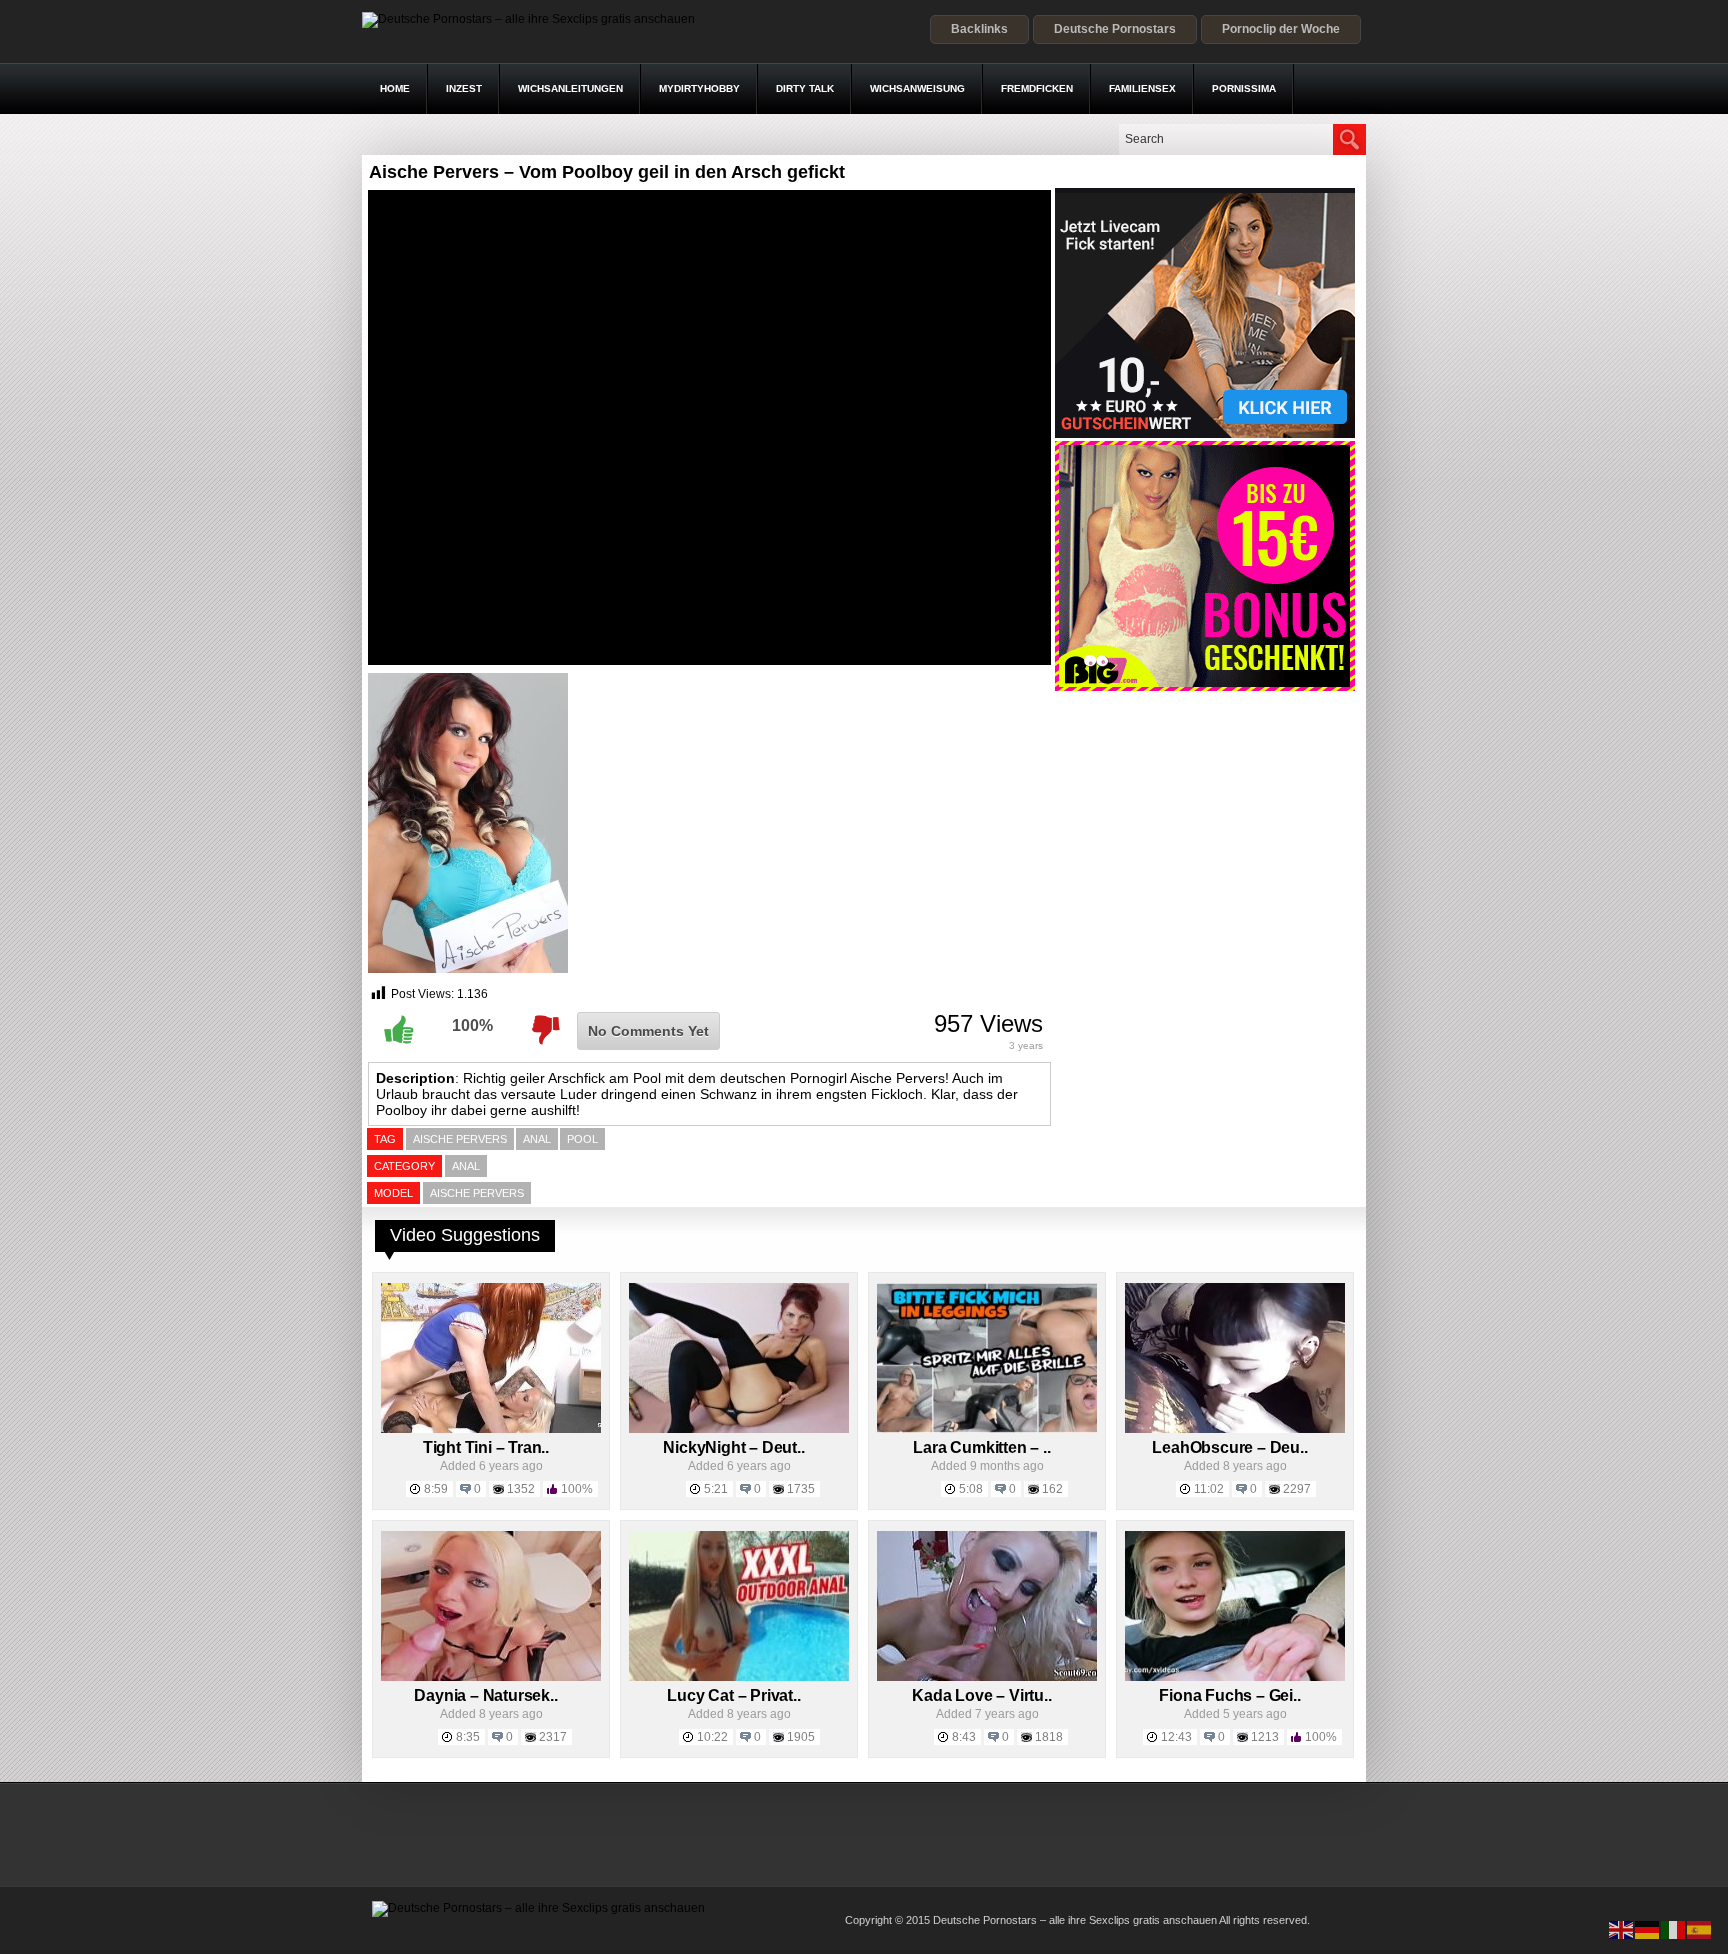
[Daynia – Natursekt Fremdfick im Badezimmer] (491, 1677)
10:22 (712, 1737)
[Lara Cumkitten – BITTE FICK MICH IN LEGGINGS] (987, 1429)
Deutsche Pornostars (1115, 29)
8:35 (468, 1737)
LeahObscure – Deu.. (1229, 1447)
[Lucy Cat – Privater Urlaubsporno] (739, 1677)
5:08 (971, 1489)
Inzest (464, 88)
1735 (801, 1489)
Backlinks (979, 29)
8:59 (436, 1489)
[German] (1648, 1929)
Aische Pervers (477, 1193)
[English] (1622, 1929)
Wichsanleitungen (570, 88)
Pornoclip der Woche (1281, 29)
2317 (553, 1737)
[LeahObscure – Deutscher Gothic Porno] (1235, 1429)
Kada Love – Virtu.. (981, 1695)
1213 (1265, 1737)
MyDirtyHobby (699, 88)
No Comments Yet (648, 1031)
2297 (1297, 1489)
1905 (801, 1737)
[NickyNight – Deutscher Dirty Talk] (739, 1429)
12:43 (1176, 1737)
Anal (466, 1166)
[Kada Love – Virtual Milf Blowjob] (987, 1677)
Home (395, 88)
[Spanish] (1700, 1929)
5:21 (716, 1489)
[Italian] (1674, 1929)
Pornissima (1244, 88)
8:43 (964, 1737)
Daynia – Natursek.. (485, 1695)
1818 (1049, 1737)
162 (1052, 1489)
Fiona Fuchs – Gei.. (1229, 1695)
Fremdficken (1037, 88)
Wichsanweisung (917, 88)
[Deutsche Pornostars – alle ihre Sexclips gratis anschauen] (528, 19)
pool (582, 1139)
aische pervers (460, 1139)
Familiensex (1142, 88)
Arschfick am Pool (603, 1078)
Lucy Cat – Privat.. (733, 1695)
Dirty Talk (805, 88)
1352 (521, 1489)
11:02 (1209, 1489)
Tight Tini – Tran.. (486, 1447)
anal (537, 1139)
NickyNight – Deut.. (733, 1447)
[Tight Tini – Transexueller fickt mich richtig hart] (491, 1429)
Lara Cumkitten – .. (981, 1447)
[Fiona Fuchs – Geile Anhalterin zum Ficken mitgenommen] (1235, 1677)
